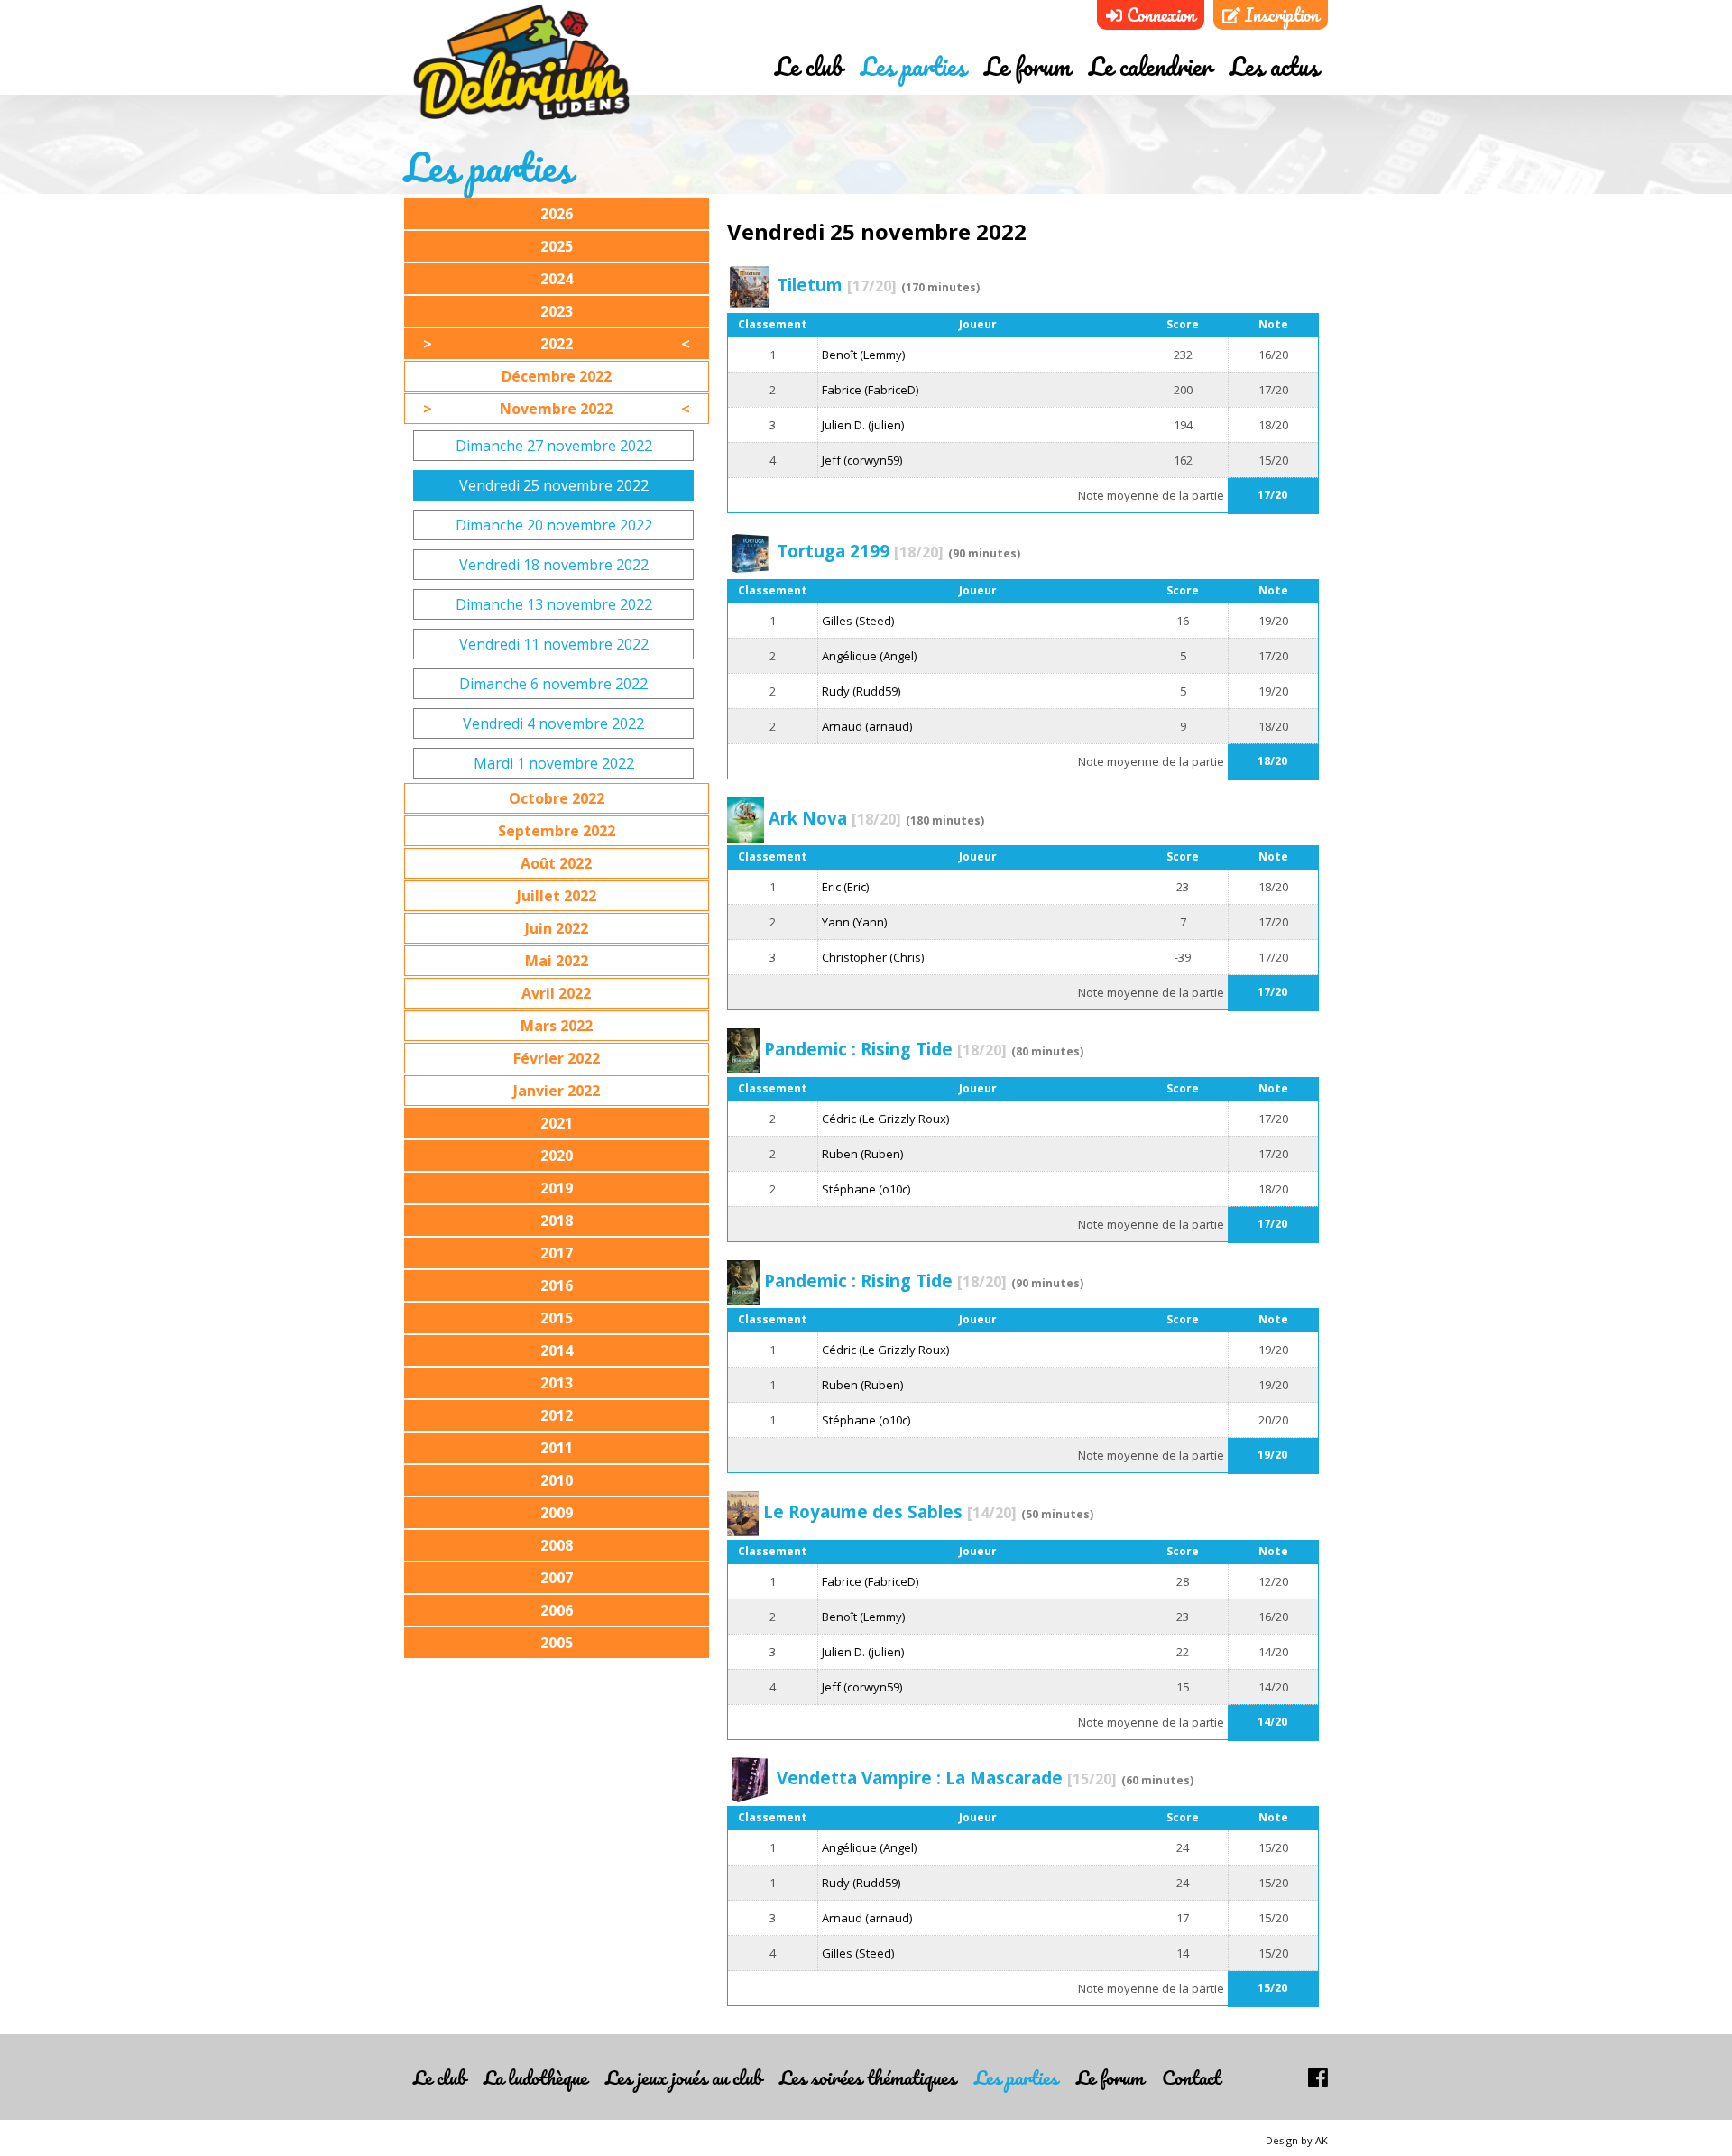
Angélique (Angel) (869, 656)
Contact (1191, 2077)
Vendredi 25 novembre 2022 (554, 485)
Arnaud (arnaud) (867, 726)
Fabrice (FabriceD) (870, 390)
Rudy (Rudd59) (861, 691)
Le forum (1027, 66)
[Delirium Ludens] (521, 63)
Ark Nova (835, 818)
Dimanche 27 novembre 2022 (554, 446)
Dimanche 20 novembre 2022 (554, 525)
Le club (809, 66)
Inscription (1280, 15)
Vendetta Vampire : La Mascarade (947, 1778)
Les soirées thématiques (868, 2077)
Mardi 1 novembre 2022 (554, 763)
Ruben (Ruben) (862, 1154)
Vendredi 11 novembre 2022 (554, 644)
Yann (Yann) (854, 922)
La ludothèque (535, 2077)
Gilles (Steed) (858, 621)
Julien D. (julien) (863, 425)
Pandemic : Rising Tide (885, 1049)
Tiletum (837, 285)
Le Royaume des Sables (890, 1511)
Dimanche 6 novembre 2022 (553, 684)
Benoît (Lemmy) (863, 355)
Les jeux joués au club (683, 2077)
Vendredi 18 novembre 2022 (554, 565)
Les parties (913, 66)
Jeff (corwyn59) (862, 460)
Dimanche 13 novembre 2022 (554, 604)
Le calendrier (1150, 66)
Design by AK (1297, 2140)
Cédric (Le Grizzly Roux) (885, 1119)
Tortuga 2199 (860, 551)
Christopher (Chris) (873, 957)
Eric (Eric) (845, 887)
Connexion (1159, 15)
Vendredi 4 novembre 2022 (553, 723)
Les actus (1274, 66)
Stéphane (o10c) (866, 1189)
